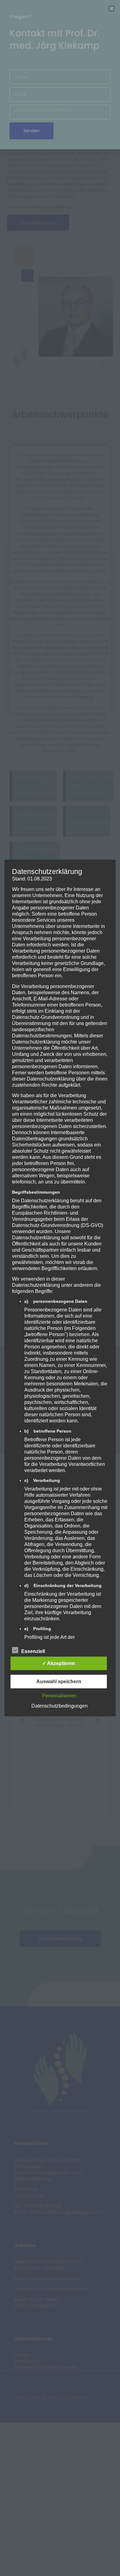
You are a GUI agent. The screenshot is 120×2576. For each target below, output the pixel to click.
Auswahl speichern (59, 1681)
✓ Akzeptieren (59, 1663)
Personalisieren (59, 1695)
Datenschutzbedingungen (60, 1706)
